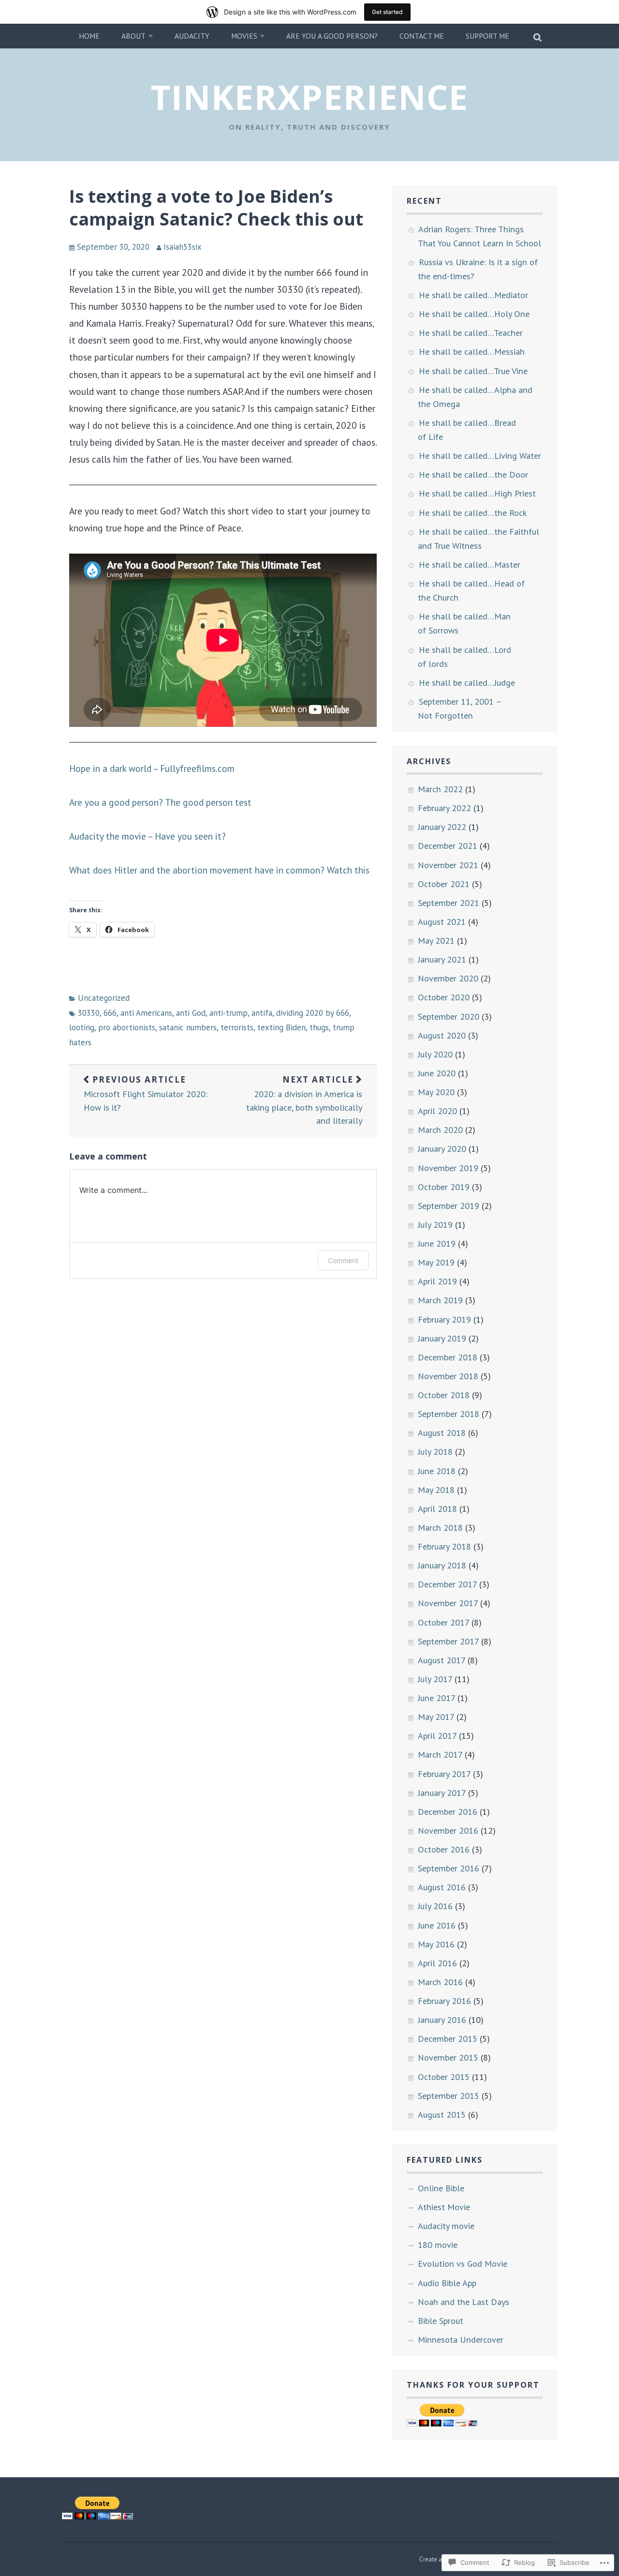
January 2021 (442, 959)
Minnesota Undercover (461, 2339)
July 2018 (435, 1451)
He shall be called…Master (470, 564)
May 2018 (436, 1490)
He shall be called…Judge (467, 682)
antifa (262, 1013)
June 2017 (436, 1698)
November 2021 (448, 865)
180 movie (438, 2245)
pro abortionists (127, 1027)
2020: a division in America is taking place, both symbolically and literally (304, 1100)
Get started (387, 12)
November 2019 (448, 1168)
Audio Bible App (447, 2283)
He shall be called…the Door (473, 474)
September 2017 (448, 1641)
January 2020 (442, 1148)
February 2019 (444, 1319)
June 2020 (437, 1073)
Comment (343, 1260)
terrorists (237, 1027)
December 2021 (448, 845)
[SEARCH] (538, 36)
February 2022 (444, 808)
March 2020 (440, 1130)
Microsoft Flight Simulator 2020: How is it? (146, 1093)
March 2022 (440, 789)
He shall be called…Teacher (471, 332)
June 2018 (437, 1471)
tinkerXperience (310, 97)
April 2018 (437, 1508)
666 (110, 1013)
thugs (319, 1027)
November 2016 (448, 1830)
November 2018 (448, 1376)
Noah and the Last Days (464, 2302)
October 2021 (444, 884)
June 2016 (437, 1925)
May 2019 (436, 1262)
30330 (89, 1013)
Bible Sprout (441, 2320)
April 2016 (437, 1963)
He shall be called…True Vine (473, 371)
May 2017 (436, 1717)
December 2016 (448, 1811)
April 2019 (437, 1281)
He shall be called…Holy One (474, 314)
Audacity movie (446, 2226)
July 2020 (435, 1054)
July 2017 (435, 1679)
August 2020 (442, 1035)
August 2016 (442, 1887)
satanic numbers (188, 1027)
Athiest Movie (444, 2207)
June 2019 (437, 1243)
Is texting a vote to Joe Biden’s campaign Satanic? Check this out (216, 208)
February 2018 (444, 1546)
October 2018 (444, 1395)
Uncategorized (104, 998)
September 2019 (449, 1205)
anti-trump (228, 1013)
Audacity (192, 36)
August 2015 (442, 2114)
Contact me (422, 36)
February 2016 (444, 2001)
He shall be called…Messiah (472, 351)
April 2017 (437, 1735)
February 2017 (444, 1774)
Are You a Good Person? (332, 36)
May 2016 (436, 1944)
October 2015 (444, 2077)
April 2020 (437, 1111)
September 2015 (449, 2095)
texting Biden (281, 1027)
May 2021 (436, 940)
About (133, 36)
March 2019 (440, 1300)
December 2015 (448, 2038)
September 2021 (449, 903)
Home (89, 36)
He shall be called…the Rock (473, 512)
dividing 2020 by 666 (313, 1013)
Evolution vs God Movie (463, 2263)
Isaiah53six (183, 247)
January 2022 (442, 827)
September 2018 (449, 1414)
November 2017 (448, 1603)
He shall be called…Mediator (473, 295)
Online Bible (441, 2188)
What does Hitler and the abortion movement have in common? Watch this (219, 870)
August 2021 (442, 921)
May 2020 (436, 1092)
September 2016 (449, 1868)
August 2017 (442, 1660)
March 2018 (440, 1527)
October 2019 (444, 1187)
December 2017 (447, 1584)
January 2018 (442, 1565)
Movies (244, 36)
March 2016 (440, 1982)
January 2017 (442, 1793)
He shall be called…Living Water (480, 455)
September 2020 (449, 1016)
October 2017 (443, 1622)
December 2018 (448, 1357)
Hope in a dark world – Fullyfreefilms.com (152, 768)
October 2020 (444, 997)
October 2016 (444, 1849)
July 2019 (435, 1224)
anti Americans (146, 1013)
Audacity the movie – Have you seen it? (147, 836)
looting (82, 1027)
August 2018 (442, 1432)
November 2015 (448, 2057)
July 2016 (435, 1906)
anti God (191, 1013)
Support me (487, 36)
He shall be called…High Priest (477, 493)
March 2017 (440, 1754)
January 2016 (442, 2019)
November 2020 (448, 978)
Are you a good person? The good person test (160, 802)
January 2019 (442, 1338)
